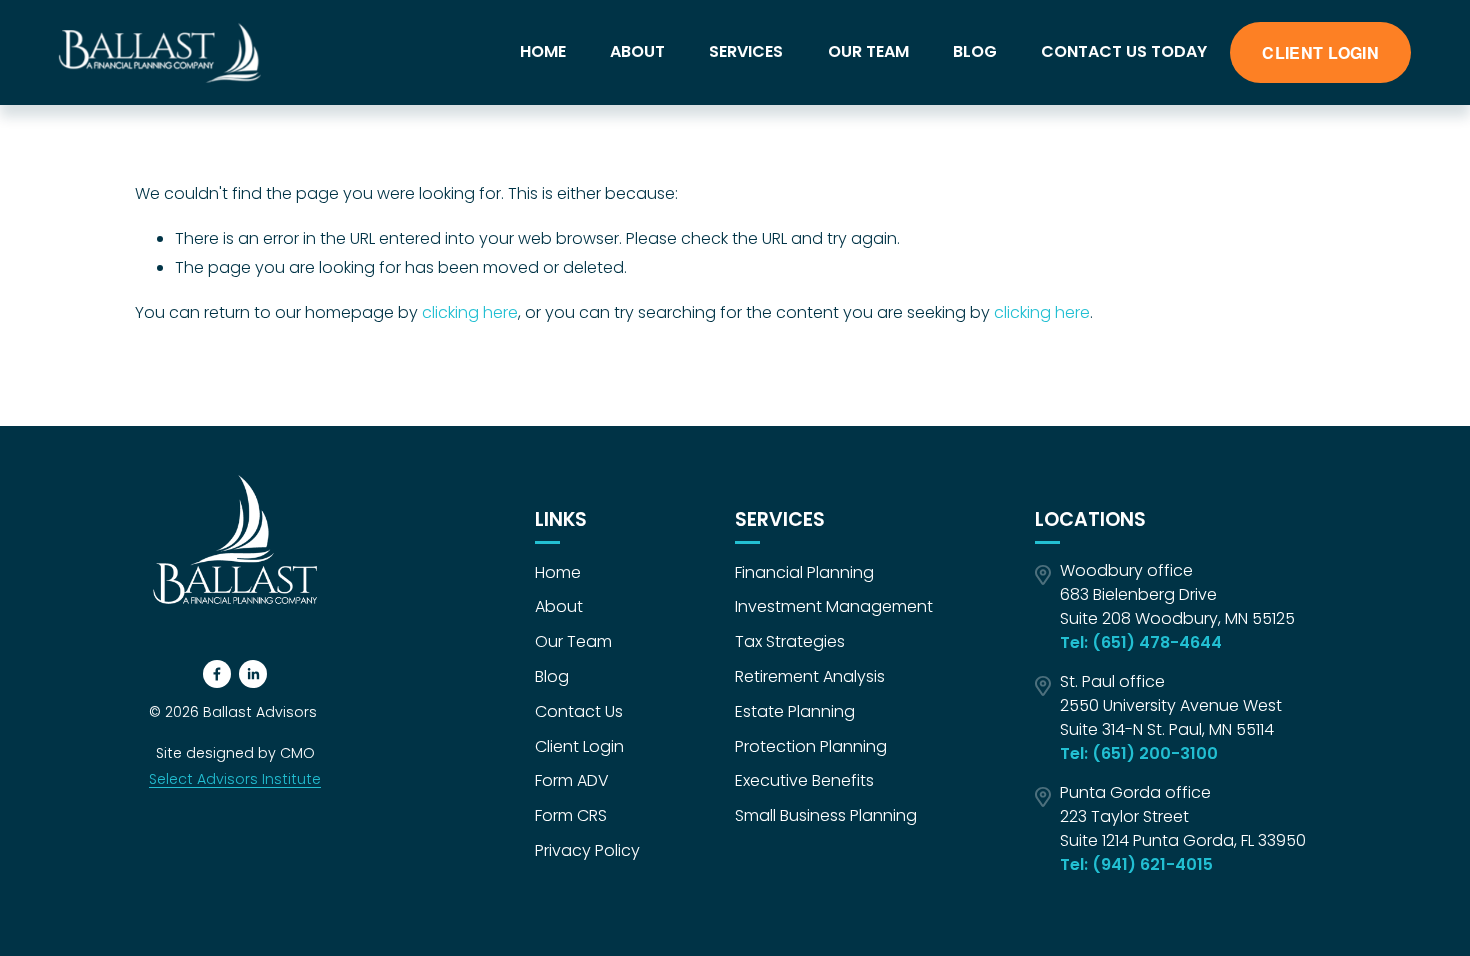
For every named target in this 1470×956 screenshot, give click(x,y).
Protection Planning (811, 746)
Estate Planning (795, 711)
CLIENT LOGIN (1320, 52)
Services (746, 51)
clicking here (470, 312)
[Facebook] (217, 674)
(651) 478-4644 (1157, 642)
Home (543, 51)
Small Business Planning (826, 815)
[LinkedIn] (253, 674)
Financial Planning (804, 572)
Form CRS (571, 815)
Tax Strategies (790, 641)
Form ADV (572, 780)
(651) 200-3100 (1155, 753)
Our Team (868, 51)
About (637, 51)
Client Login (579, 746)
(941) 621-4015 (1152, 864)
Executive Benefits (804, 780)
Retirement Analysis (810, 676)
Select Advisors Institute (235, 779)
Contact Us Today (1124, 51)
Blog (975, 51)
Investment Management (834, 606)
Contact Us (579, 711)
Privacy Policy (587, 850)
